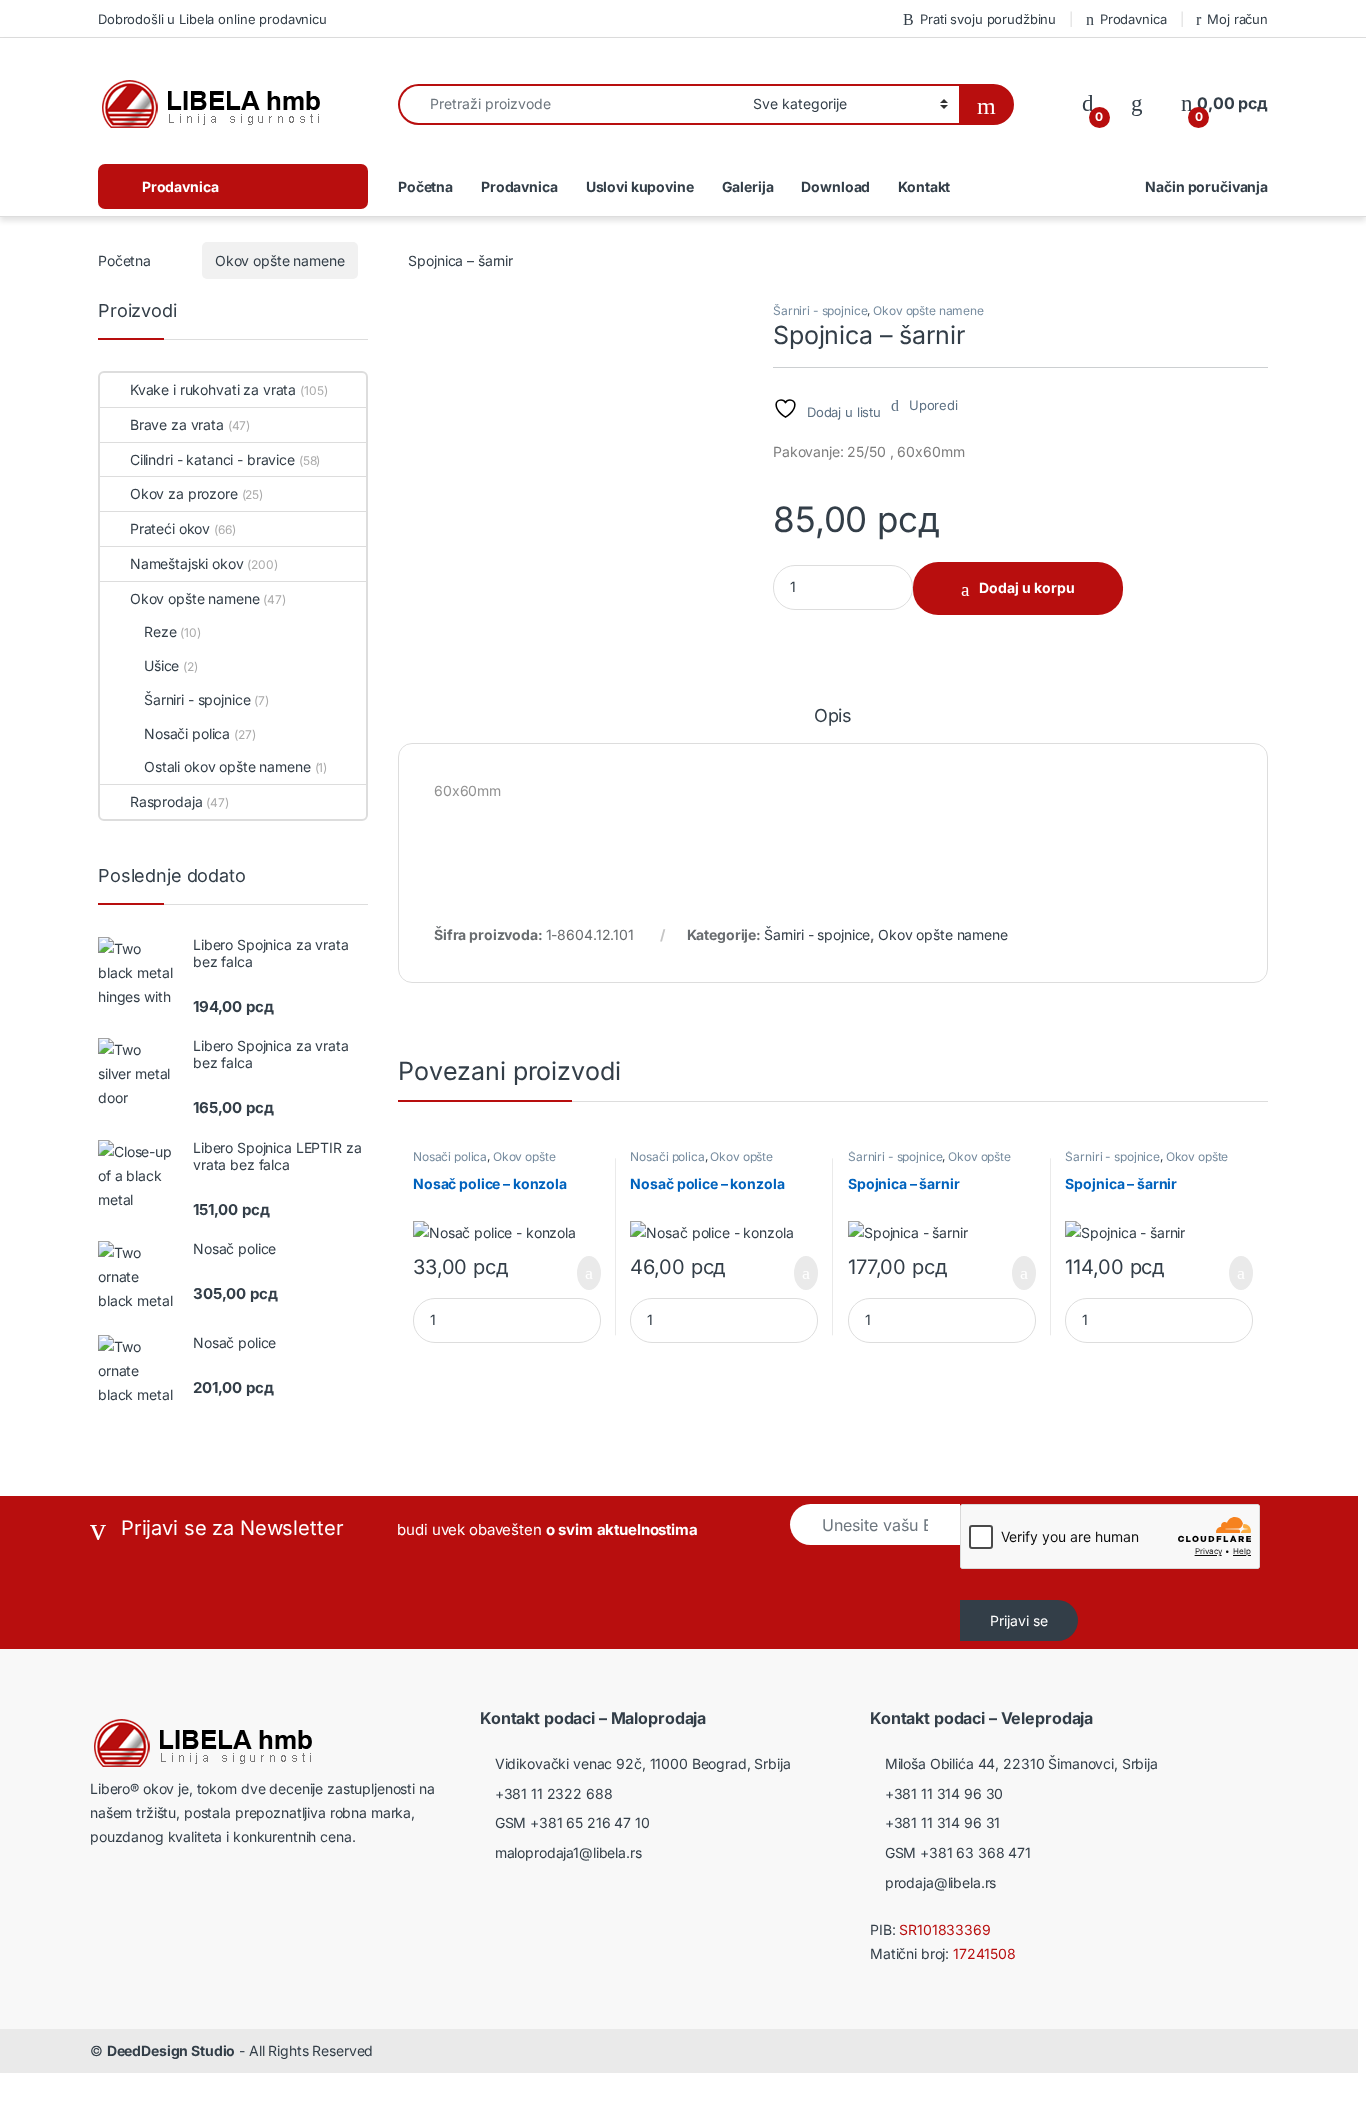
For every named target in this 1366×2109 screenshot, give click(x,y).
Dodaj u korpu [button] (581, 1273)
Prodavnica (1133, 19)
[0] (1088, 103)
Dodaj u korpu (1027, 587)
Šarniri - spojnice (820, 310)
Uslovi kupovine (640, 186)
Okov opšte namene (280, 260)
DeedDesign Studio (171, 2050)
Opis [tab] (833, 716)
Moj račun (1237, 19)
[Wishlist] (1137, 103)
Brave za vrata (177, 424)
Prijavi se (1019, 1620)
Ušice (161, 665)
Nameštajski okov (187, 563)
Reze (160, 631)
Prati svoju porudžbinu (988, 19)
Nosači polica (450, 1156)
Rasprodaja (166, 801)
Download (835, 186)
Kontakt (924, 186)
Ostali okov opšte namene (227, 766)
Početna (425, 186)
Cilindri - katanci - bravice (212, 459)
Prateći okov (170, 528)
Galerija (748, 186)
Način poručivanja (1206, 186)
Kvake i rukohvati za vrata (213, 389)
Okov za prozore (184, 493)
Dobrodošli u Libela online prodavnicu (212, 19)
